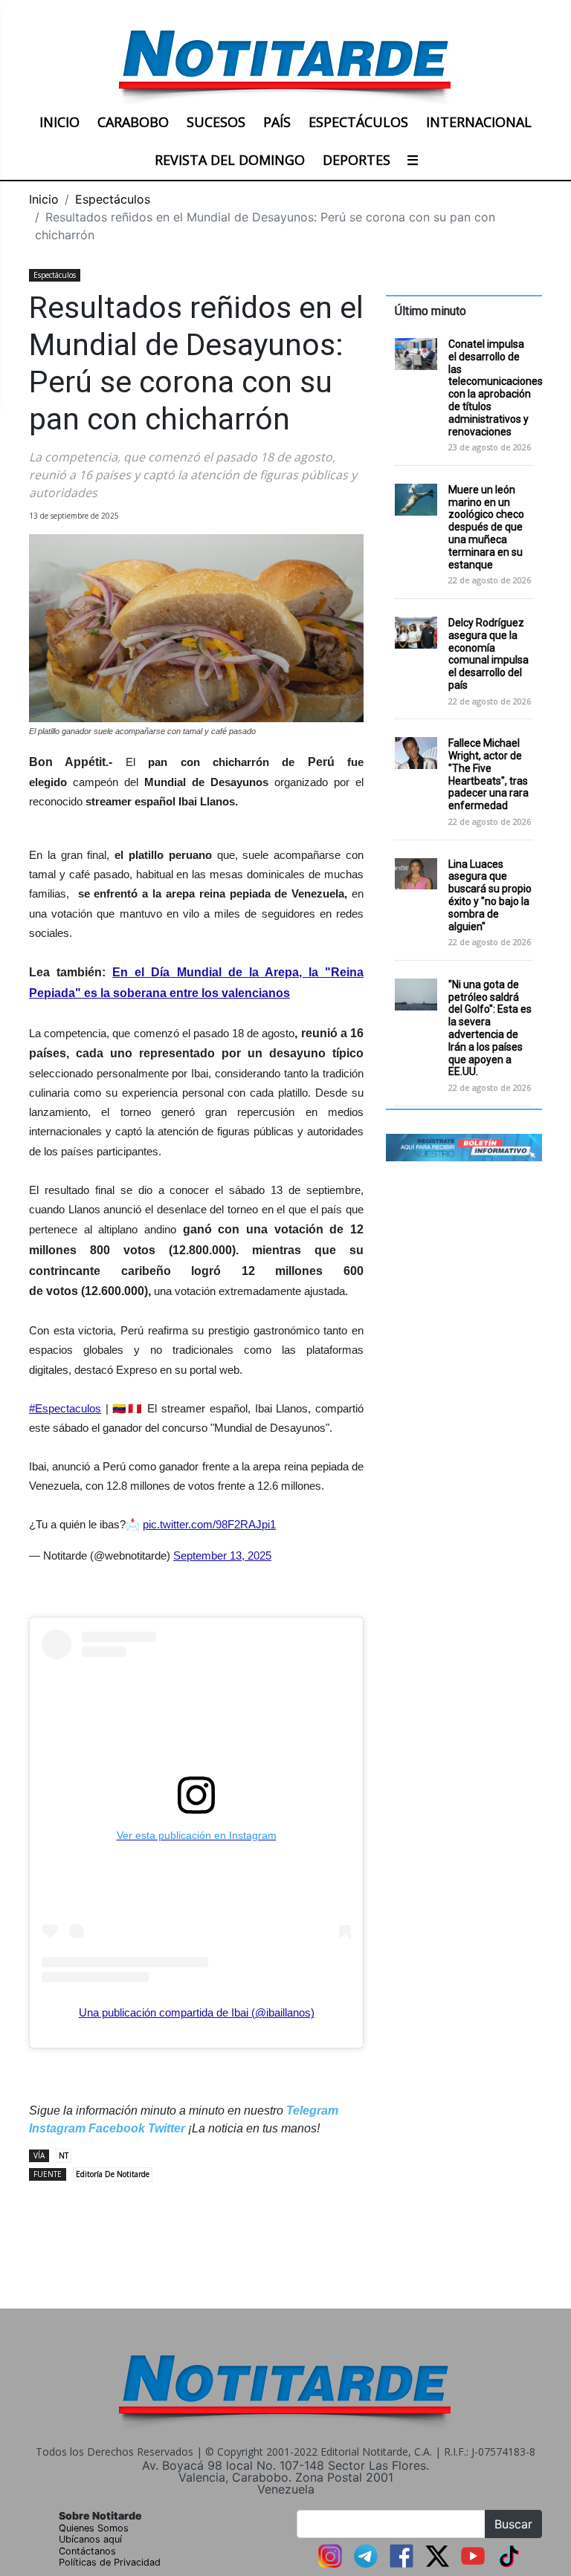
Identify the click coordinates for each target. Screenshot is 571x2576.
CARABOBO (133, 122)
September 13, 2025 (222, 1555)
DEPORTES (357, 160)
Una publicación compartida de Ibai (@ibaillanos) (197, 2012)
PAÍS (277, 122)
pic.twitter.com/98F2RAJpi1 (209, 1524)
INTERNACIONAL (479, 122)
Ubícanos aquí (90, 2539)
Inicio (44, 199)
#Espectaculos (65, 1408)
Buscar (513, 2524)
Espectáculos (113, 199)
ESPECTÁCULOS (358, 122)
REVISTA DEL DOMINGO (230, 160)
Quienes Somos (94, 2528)
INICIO (59, 122)
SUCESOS (216, 122)
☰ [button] (413, 160)
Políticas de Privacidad (110, 2562)
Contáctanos (87, 2551)
